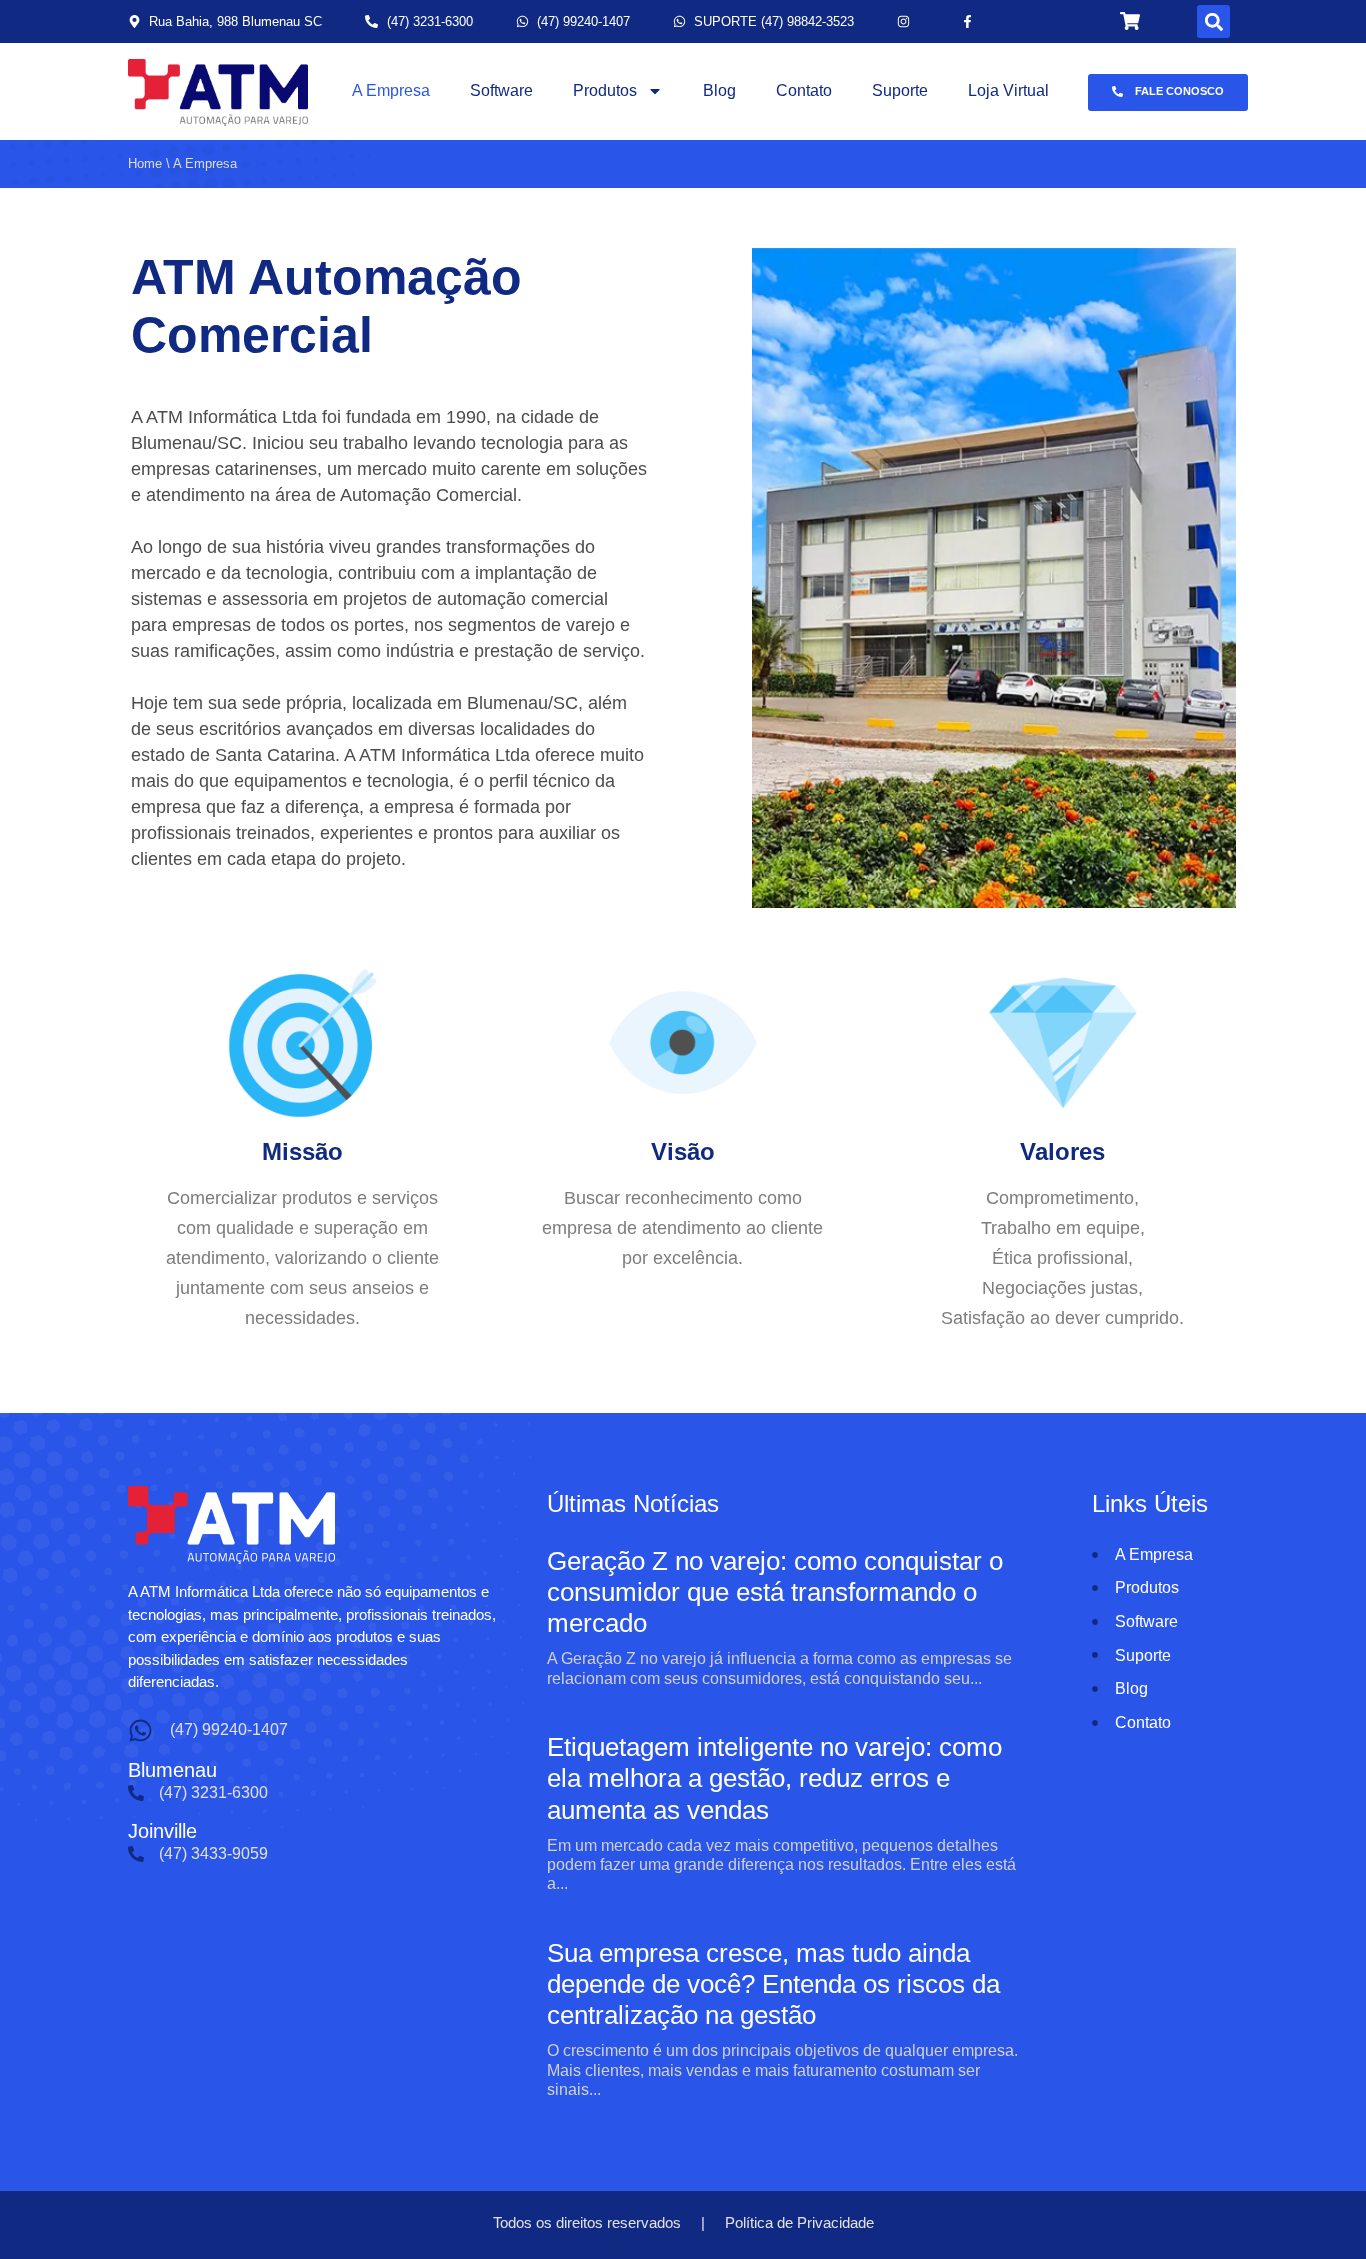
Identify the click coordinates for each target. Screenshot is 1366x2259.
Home (145, 163)
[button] (1213, 21)
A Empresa (391, 90)
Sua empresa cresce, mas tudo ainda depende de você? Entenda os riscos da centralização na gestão (773, 1984)
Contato (804, 90)
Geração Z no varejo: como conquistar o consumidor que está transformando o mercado (775, 1592)
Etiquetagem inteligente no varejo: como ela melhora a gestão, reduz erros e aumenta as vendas (774, 1778)
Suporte (900, 90)
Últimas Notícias (633, 1503)
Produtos (605, 90)
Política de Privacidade (799, 2222)
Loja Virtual (1008, 90)
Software (501, 90)
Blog (719, 90)
